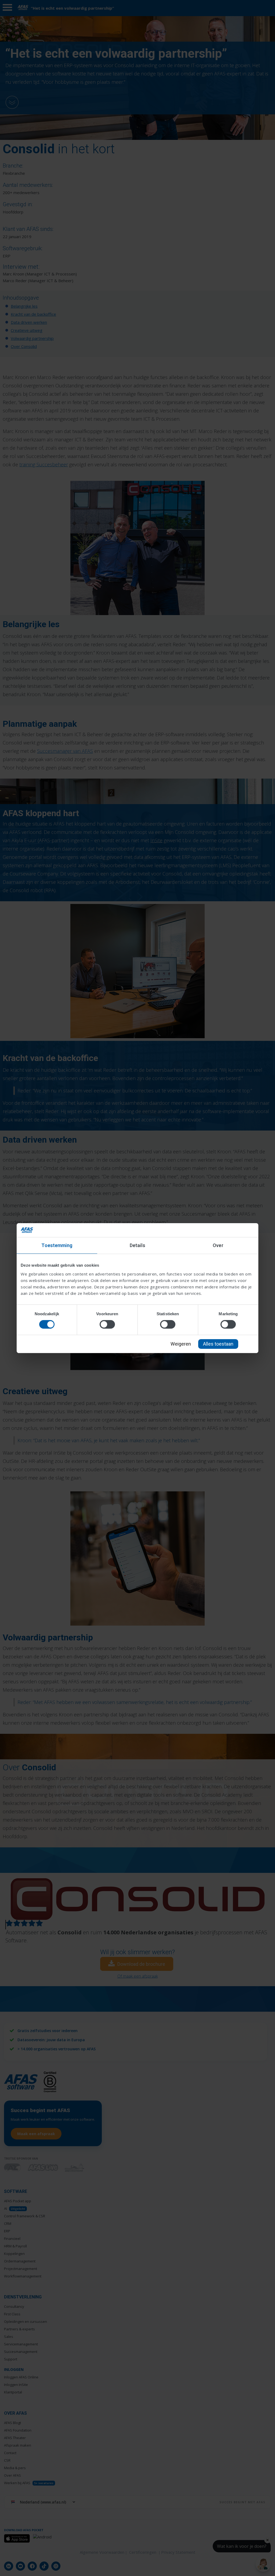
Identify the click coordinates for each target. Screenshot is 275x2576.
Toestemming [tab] (57, 1245)
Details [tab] (138, 1245)
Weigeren (181, 1344)
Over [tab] (218, 1245)
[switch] (107, 1324)
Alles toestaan (218, 1344)
